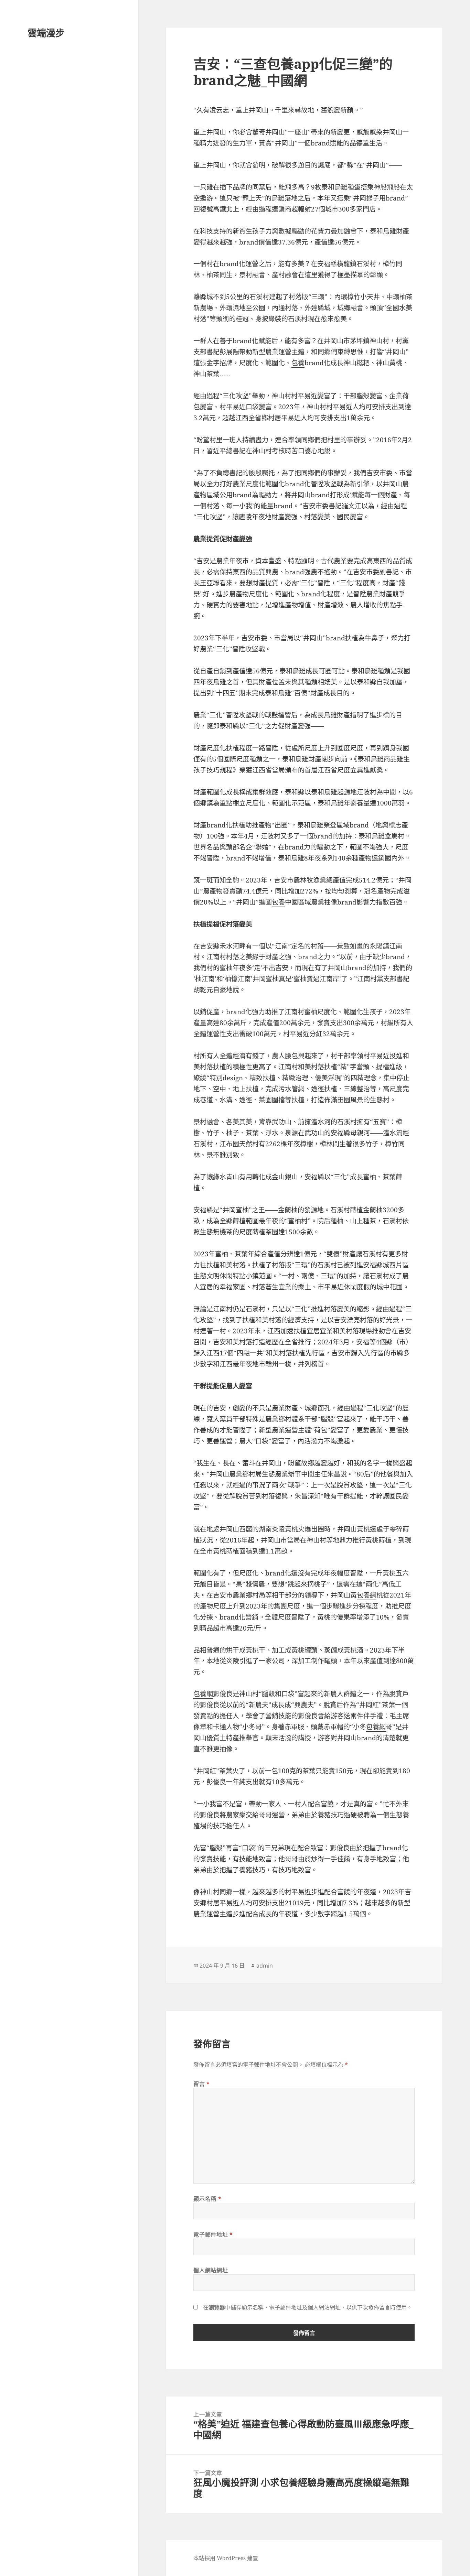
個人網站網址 (211, 2270)
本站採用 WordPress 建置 (226, 2558)
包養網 (367, 1595)
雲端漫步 (46, 33)
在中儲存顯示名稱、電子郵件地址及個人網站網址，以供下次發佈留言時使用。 (308, 2307)
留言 (202, 2084)
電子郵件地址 (213, 2234)
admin (265, 1966)
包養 (298, 363)
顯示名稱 (207, 2199)
